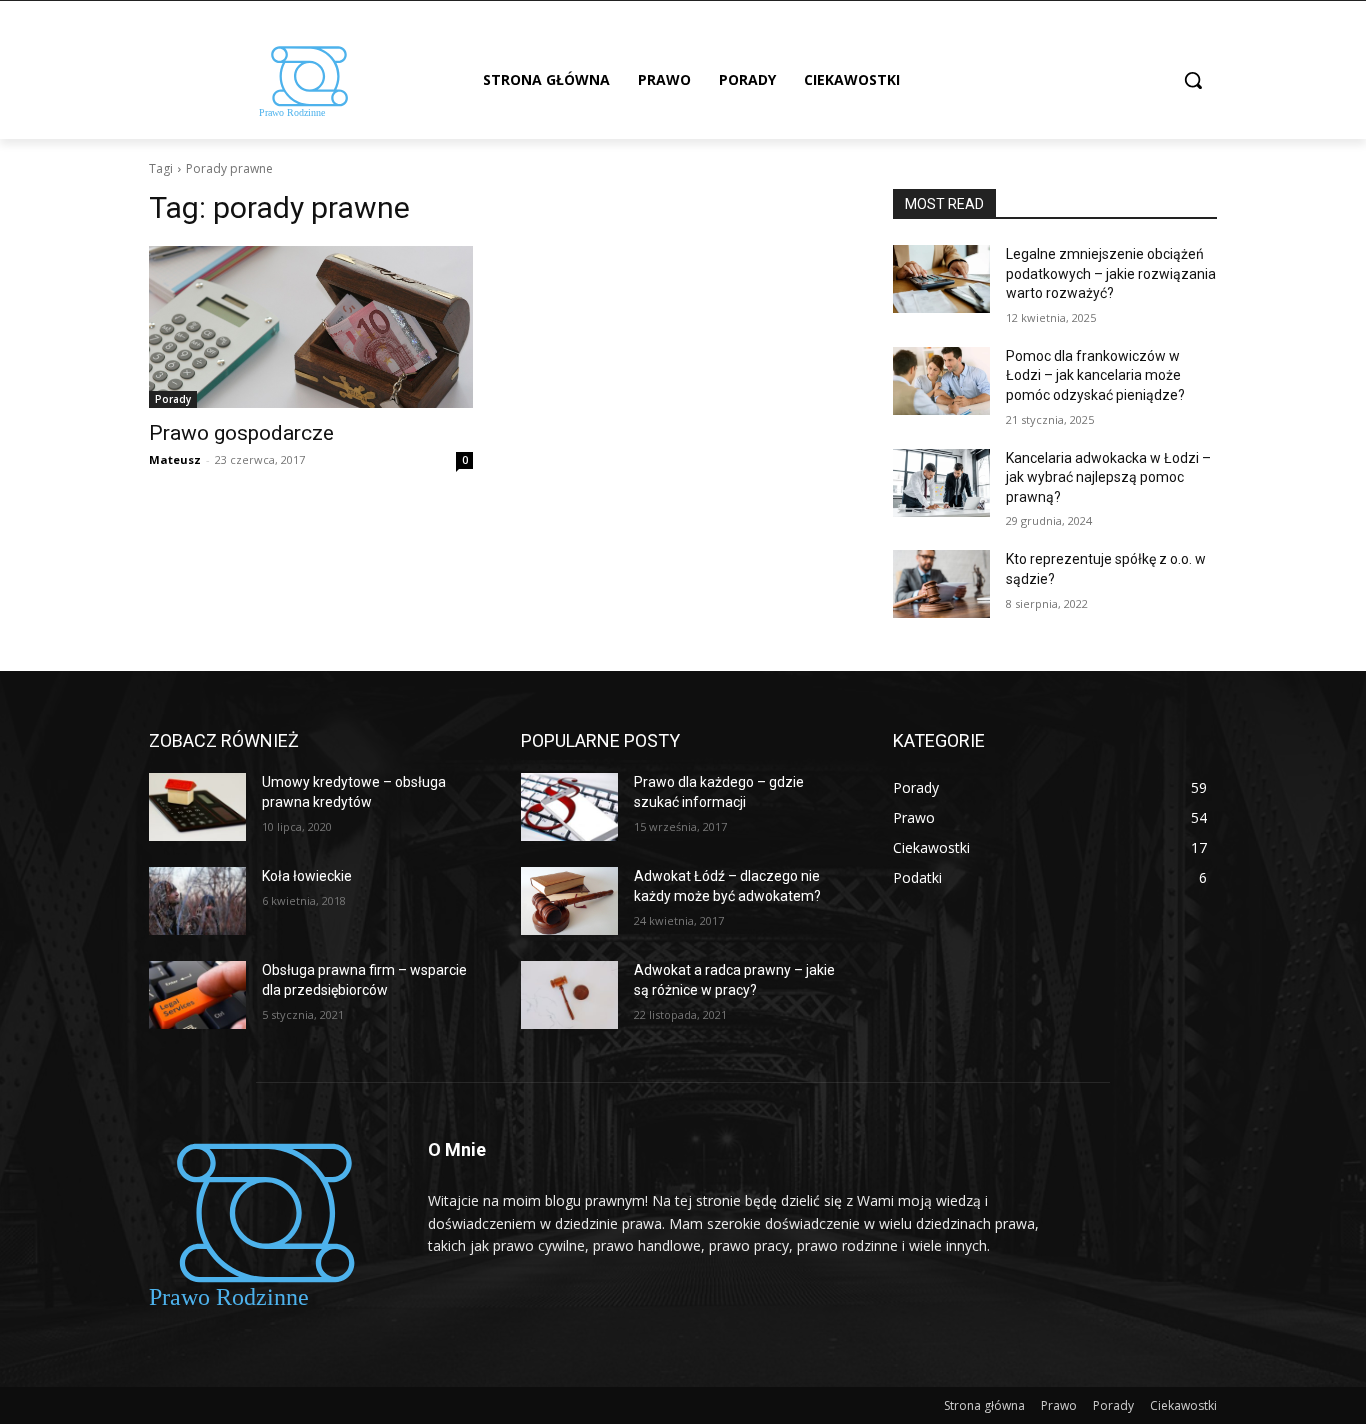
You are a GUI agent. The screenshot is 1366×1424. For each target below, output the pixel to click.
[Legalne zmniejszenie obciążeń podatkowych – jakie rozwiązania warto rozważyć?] (941, 279)
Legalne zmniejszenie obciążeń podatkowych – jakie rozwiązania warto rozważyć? (1111, 273)
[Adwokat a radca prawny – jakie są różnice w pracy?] (569, 995)
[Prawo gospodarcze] (311, 327)
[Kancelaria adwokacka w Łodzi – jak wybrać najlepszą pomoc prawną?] (941, 483)
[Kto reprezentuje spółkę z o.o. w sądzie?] (941, 584)
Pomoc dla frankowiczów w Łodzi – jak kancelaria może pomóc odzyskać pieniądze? (1095, 375)
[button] (1193, 80)
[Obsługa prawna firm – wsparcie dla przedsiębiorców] (197, 995)
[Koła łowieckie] (197, 901)
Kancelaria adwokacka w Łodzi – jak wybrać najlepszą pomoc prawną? (1108, 477)
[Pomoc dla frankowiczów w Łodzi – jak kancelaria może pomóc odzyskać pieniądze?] (941, 381)
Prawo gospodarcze (241, 433)
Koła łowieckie (307, 876)
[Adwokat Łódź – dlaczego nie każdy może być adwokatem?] (569, 901)
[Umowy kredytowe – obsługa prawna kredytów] (197, 807)
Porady (173, 399)
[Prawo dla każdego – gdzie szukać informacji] (569, 807)
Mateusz (175, 459)
